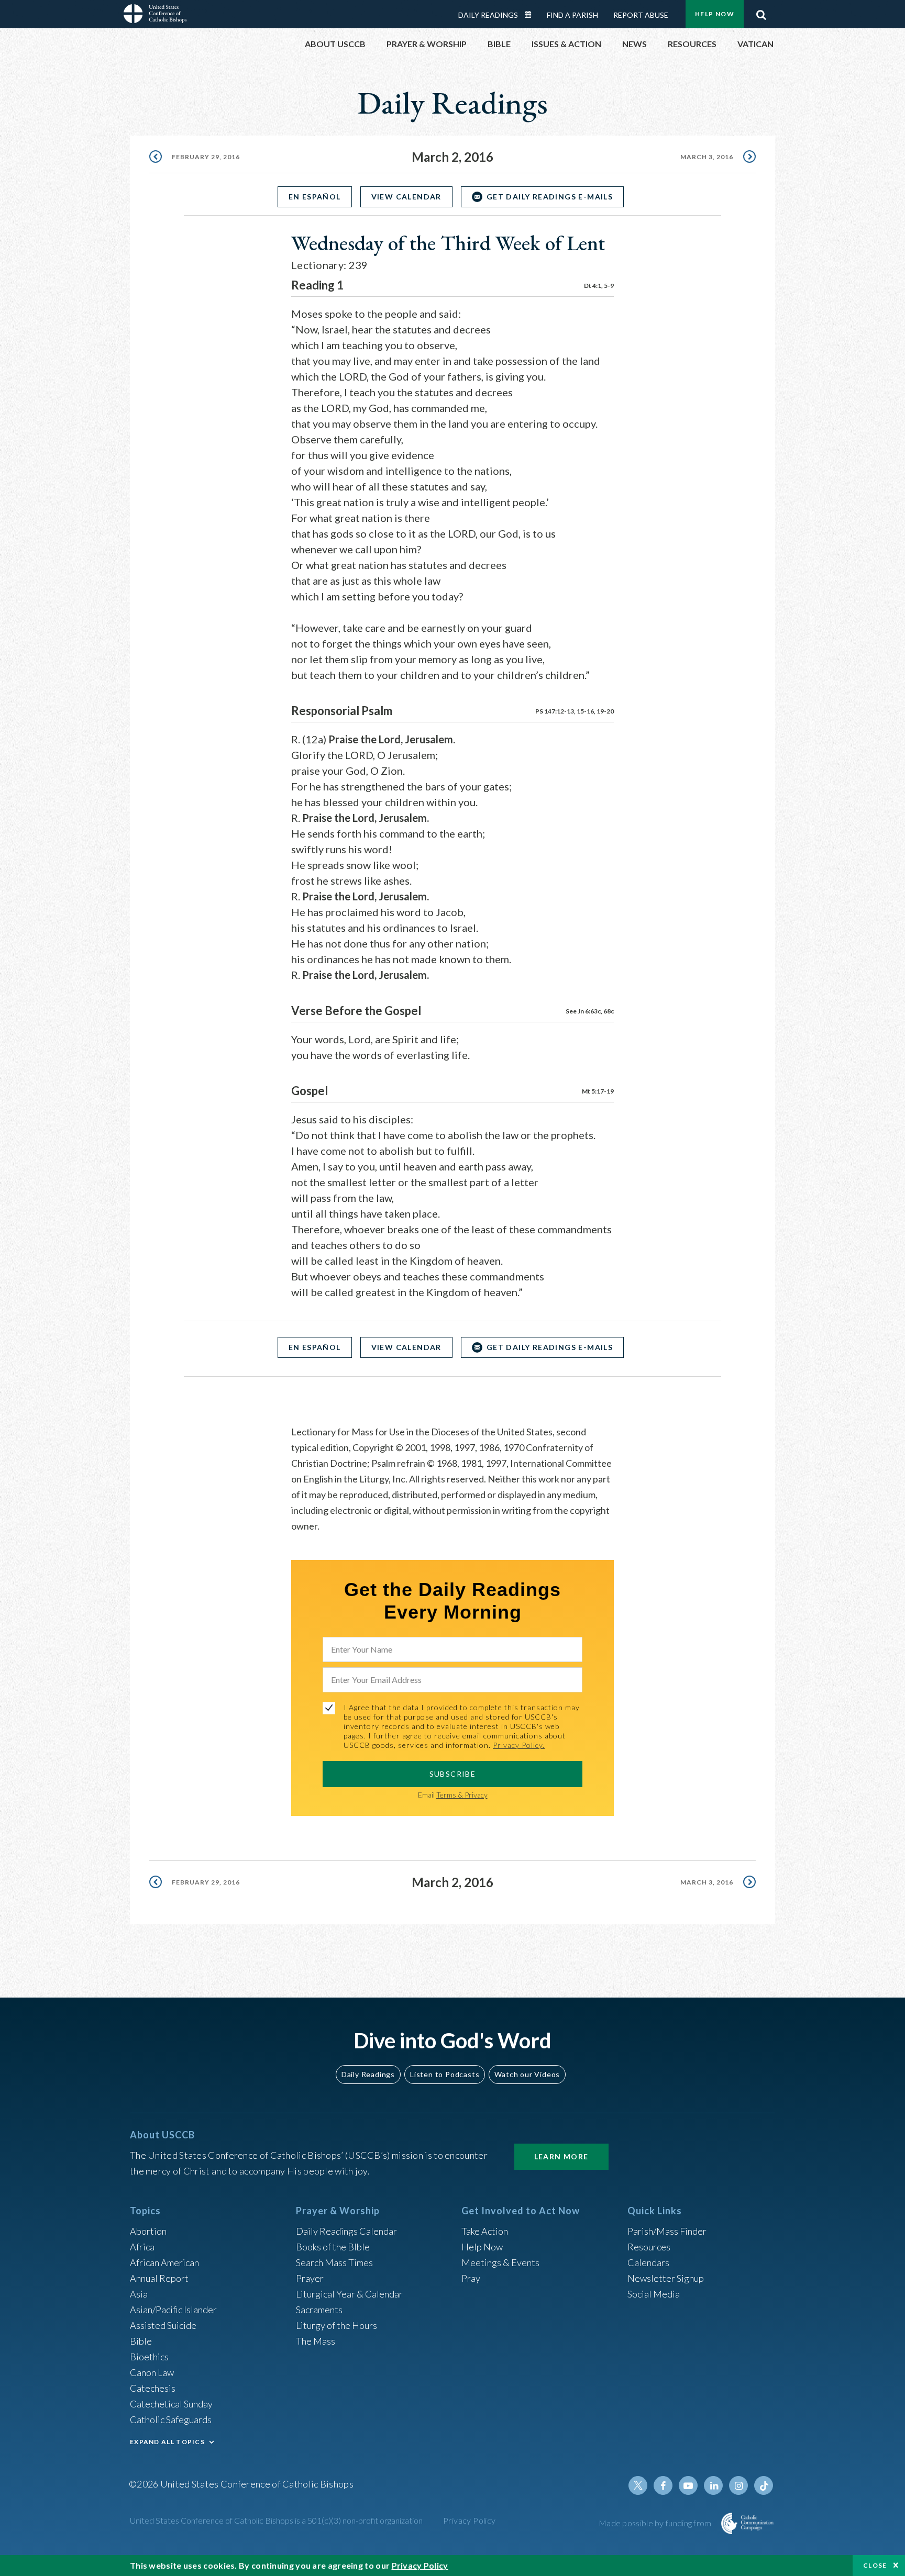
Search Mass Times (334, 2262)
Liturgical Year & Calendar (349, 2294)
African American (164, 2262)
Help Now (715, 14)
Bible (141, 2341)
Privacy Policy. (519, 1745)
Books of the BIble (333, 2247)
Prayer (310, 2278)
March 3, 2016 (707, 157)
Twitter (638, 2485)
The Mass (316, 2341)
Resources (649, 2247)
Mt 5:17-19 (598, 1091)
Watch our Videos (527, 2074)
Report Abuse (641, 15)
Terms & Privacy (462, 1795)
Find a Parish (572, 15)
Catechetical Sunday (171, 2404)
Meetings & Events (500, 2262)
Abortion (148, 2231)
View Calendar (406, 197)
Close (875, 2565)
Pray (471, 2278)
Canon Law (152, 2372)
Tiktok (764, 2485)
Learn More (561, 2156)
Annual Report (159, 2278)
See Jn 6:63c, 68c (590, 1011)
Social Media (654, 2294)
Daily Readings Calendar (532, 15)
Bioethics (149, 2357)
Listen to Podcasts (445, 2074)
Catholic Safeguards (171, 2419)
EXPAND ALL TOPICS (167, 2442)
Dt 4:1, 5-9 (599, 286)
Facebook (663, 2485)
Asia (139, 2294)
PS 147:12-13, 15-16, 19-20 (575, 711)
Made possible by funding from (656, 2523)
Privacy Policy (470, 2520)
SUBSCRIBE (453, 1774)
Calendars (648, 2262)
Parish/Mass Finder (667, 2231)
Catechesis (153, 2388)
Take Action (485, 2231)
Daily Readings (488, 15)
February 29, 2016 (206, 157)
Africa (142, 2247)
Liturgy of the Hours (336, 2325)
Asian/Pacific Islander (173, 2310)
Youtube (688, 2485)
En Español (315, 197)
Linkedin (713, 2485)
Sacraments (319, 2310)
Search (761, 12)
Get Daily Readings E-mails (550, 197)
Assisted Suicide (163, 2325)
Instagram (738, 2485)
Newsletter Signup (666, 2278)
